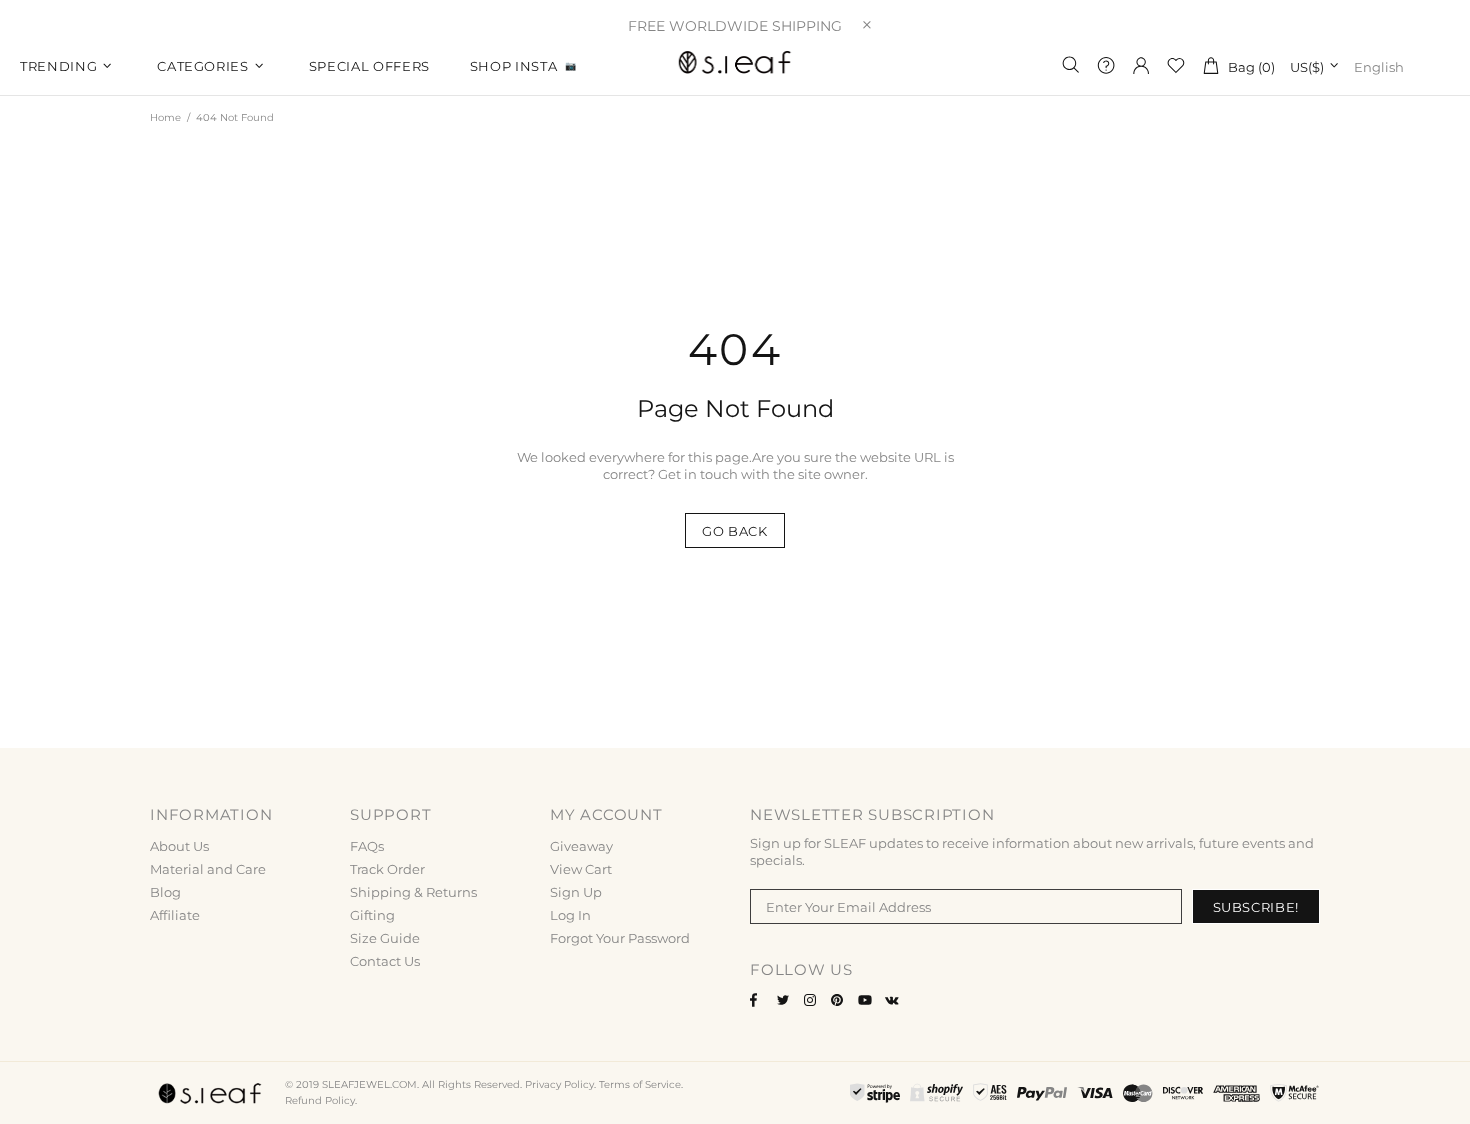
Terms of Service (640, 1084)
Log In (570, 915)
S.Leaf (735, 65)
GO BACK (735, 531)
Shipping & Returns (413, 892)
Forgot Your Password (620, 938)
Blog (165, 892)
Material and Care (208, 869)
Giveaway (581, 846)
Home (165, 117)
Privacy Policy (559, 1084)
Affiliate (175, 915)
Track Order (387, 869)
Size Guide (385, 938)
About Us (179, 846)
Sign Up (576, 892)
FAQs (367, 846)
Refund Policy (320, 1100)
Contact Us (385, 961)
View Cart (581, 869)
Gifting (372, 915)
